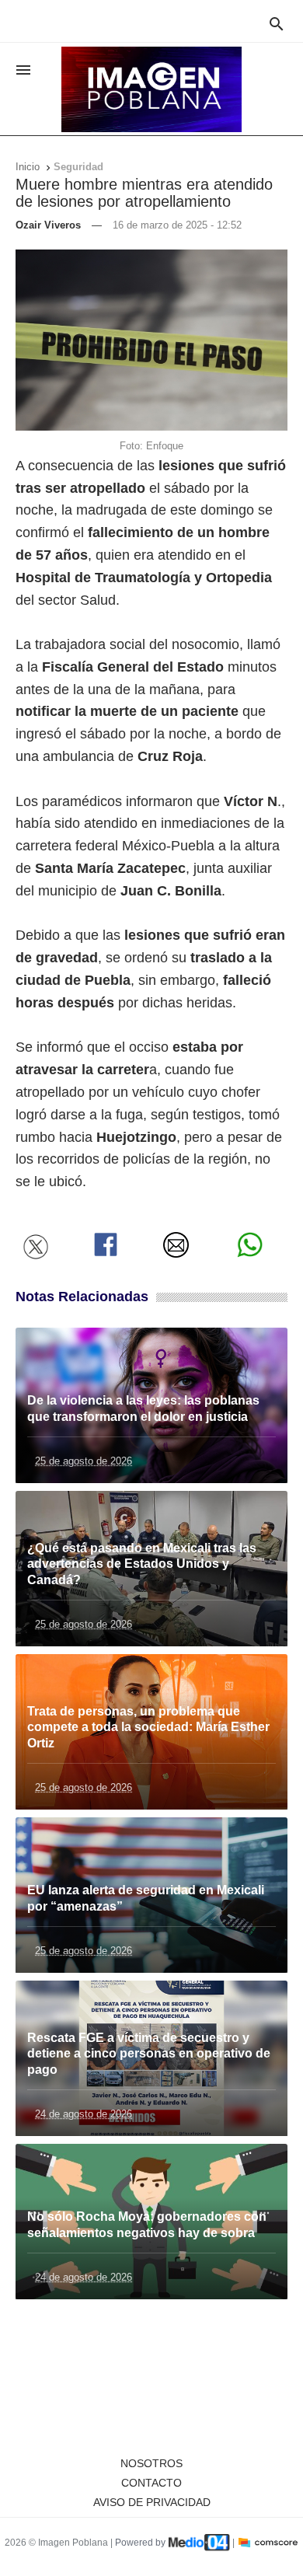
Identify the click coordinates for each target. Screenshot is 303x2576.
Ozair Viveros (48, 225)
